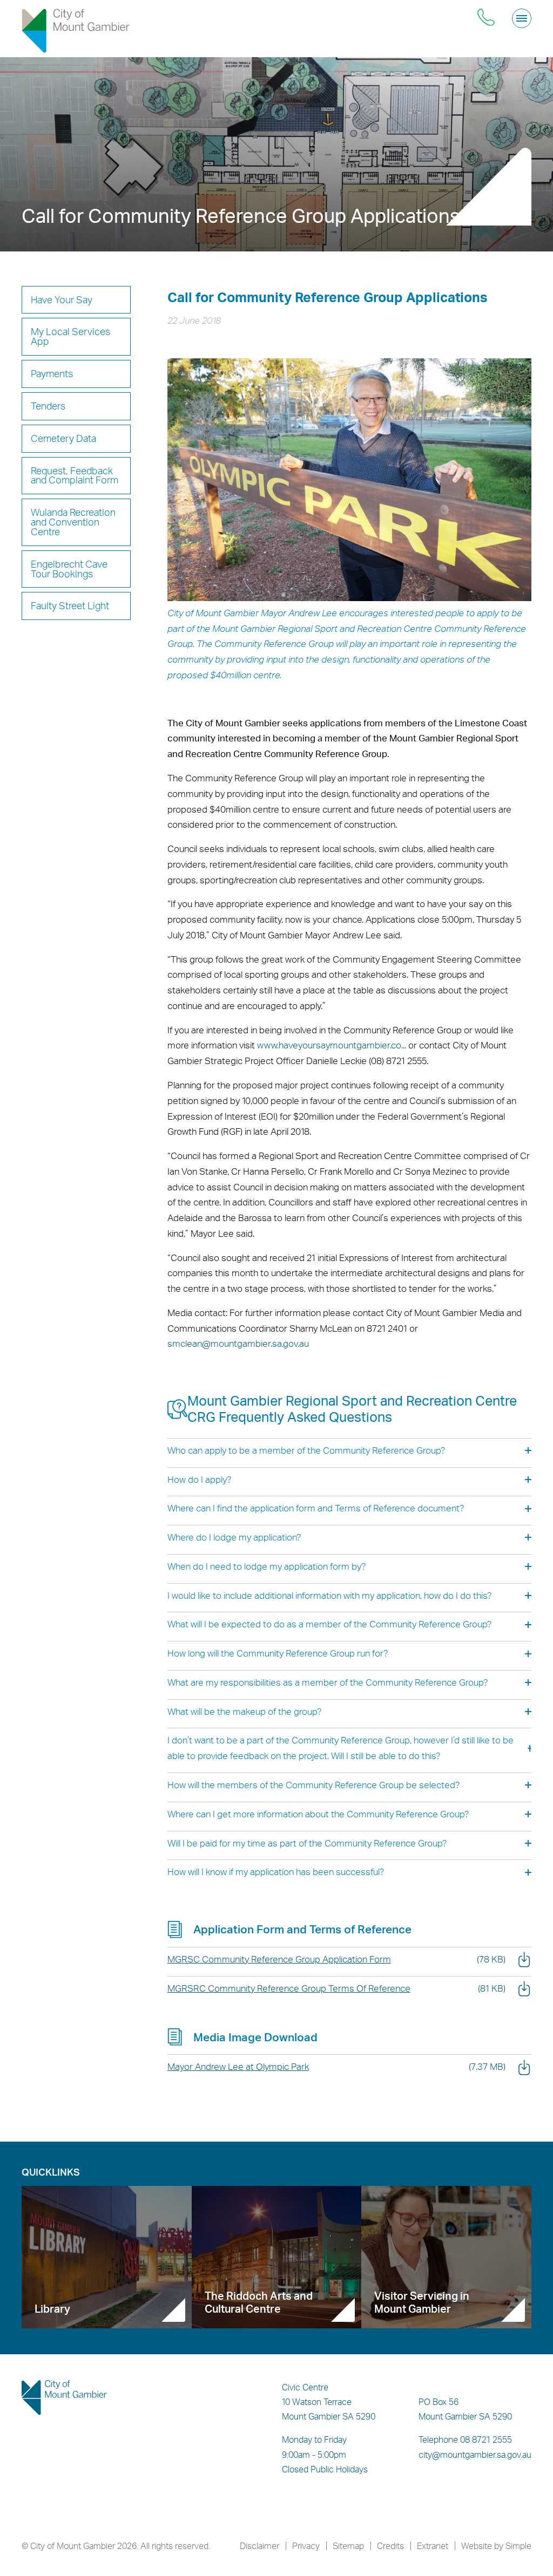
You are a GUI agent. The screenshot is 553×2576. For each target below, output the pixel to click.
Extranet (433, 2546)
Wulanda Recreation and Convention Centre (73, 522)
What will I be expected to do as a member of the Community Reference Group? (329, 1624)
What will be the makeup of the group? (244, 1711)
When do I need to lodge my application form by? (267, 1566)
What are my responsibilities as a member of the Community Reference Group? (328, 1682)
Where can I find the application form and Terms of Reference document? (316, 1508)
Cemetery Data (63, 438)
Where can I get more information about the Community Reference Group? (318, 1814)
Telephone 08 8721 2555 (465, 2439)
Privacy (306, 2546)
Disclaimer (259, 2546)
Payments (52, 373)
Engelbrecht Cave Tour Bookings (69, 569)
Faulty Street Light (70, 605)
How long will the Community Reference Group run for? (278, 1653)
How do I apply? (199, 1479)
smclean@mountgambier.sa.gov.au (238, 1343)
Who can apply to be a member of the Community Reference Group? (306, 1450)
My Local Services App (70, 336)
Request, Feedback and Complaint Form (75, 475)
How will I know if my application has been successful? (276, 1872)
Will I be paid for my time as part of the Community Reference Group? (307, 1843)
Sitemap (348, 2546)
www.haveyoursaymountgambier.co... (332, 1045)
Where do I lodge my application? (234, 1537)
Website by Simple (496, 2546)
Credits (390, 2546)
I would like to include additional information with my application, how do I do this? (329, 1595)
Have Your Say (62, 299)
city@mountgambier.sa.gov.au (475, 2455)
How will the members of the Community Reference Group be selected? (313, 1785)
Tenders (48, 406)
